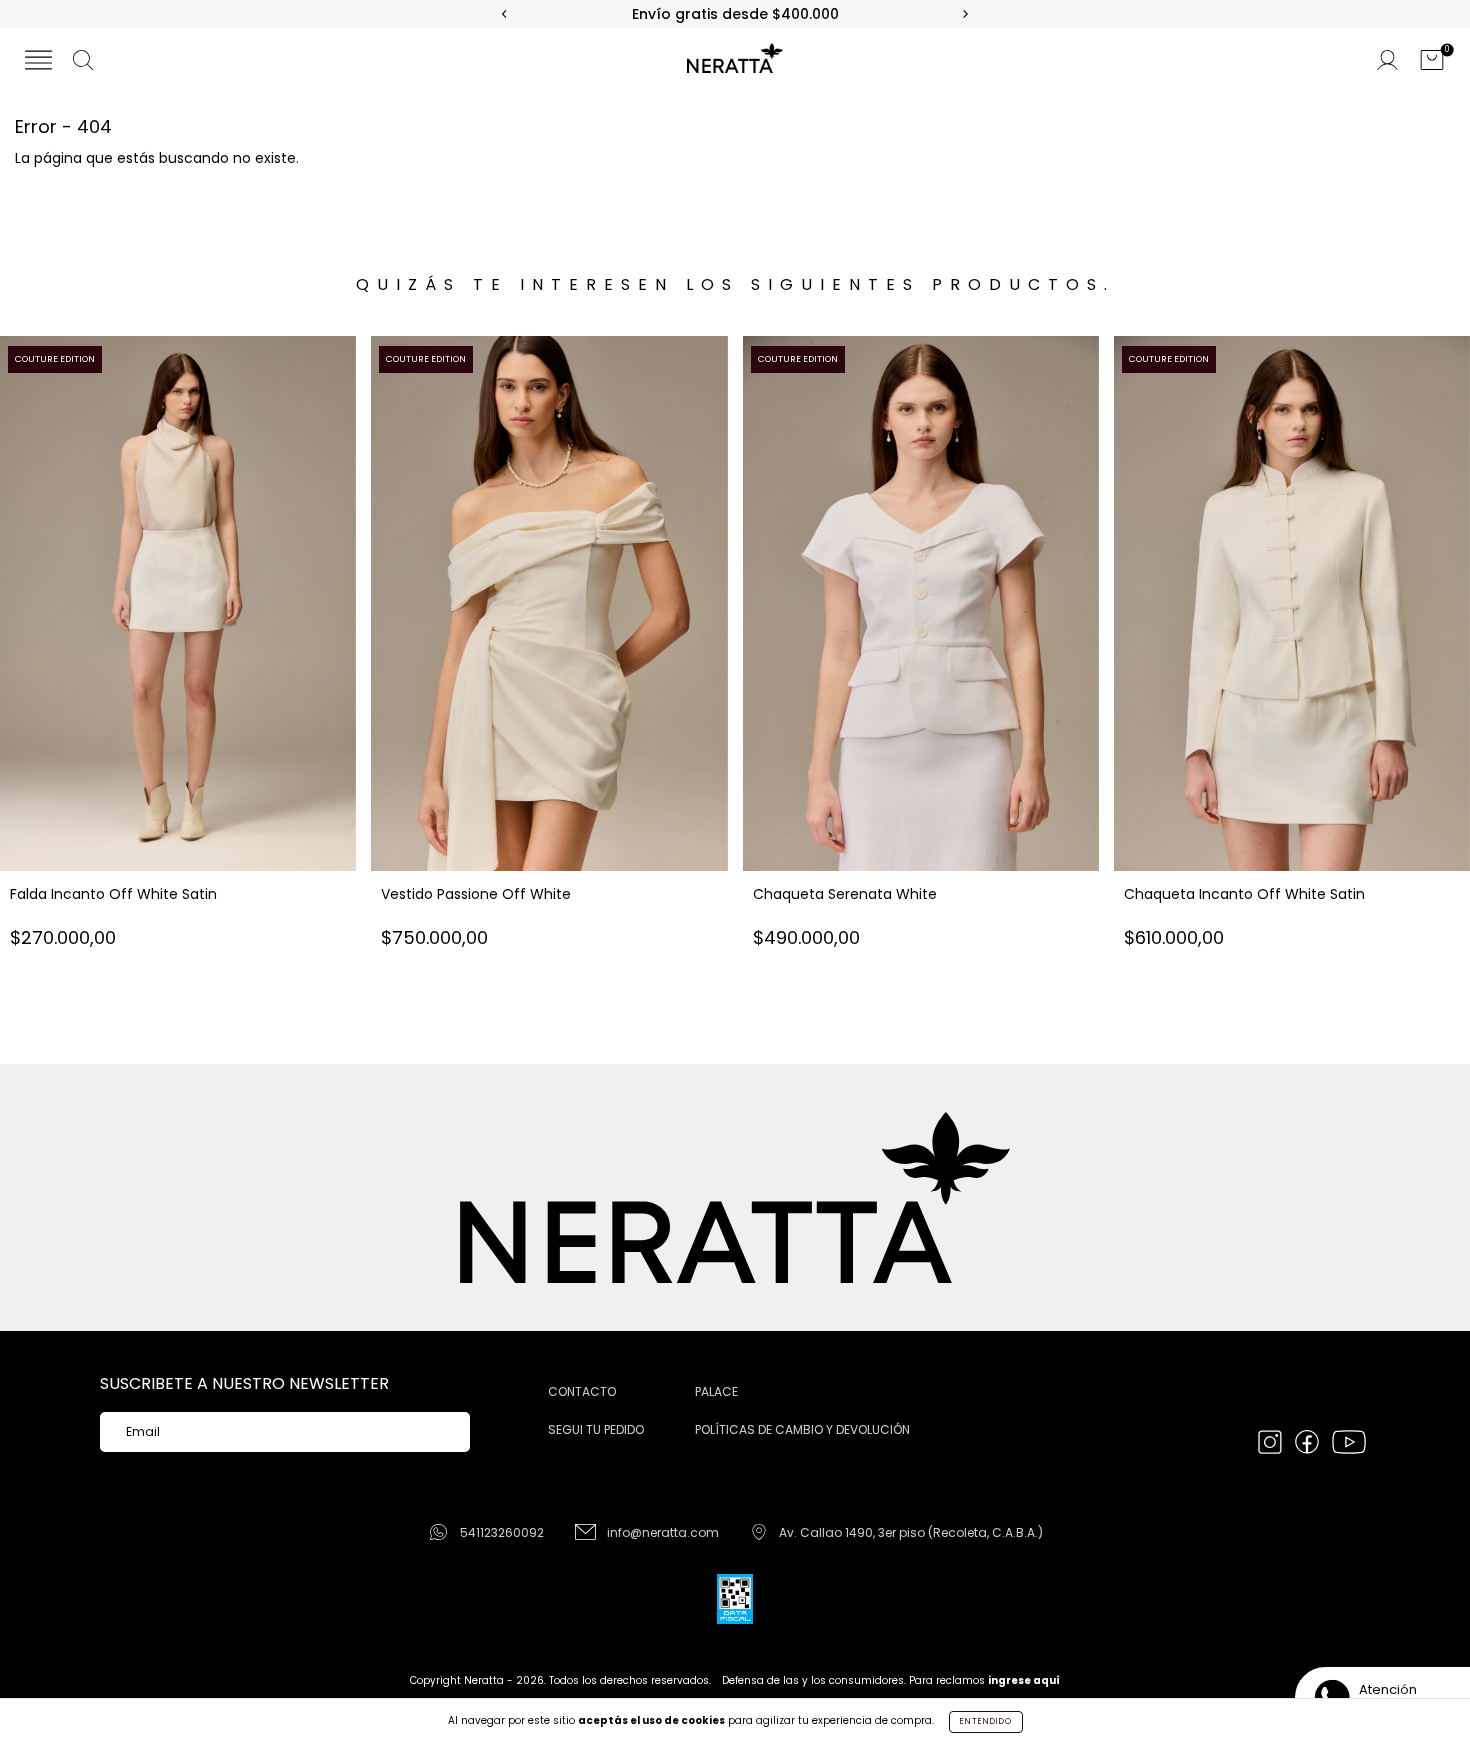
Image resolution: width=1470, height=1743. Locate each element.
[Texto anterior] (504, 14)
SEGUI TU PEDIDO (596, 1429)
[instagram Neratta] (1271, 1444)
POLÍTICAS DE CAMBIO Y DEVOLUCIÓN (802, 1429)
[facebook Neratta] (1308, 1444)
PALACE (716, 1391)
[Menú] (38, 62)
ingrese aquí (1024, 1680)
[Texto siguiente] (965, 14)
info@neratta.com (663, 1532)
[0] (1432, 62)
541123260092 (502, 1532)
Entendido (986, 1721)
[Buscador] (83, 62)
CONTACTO (582, 1391)
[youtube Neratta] (1349, 1444)
